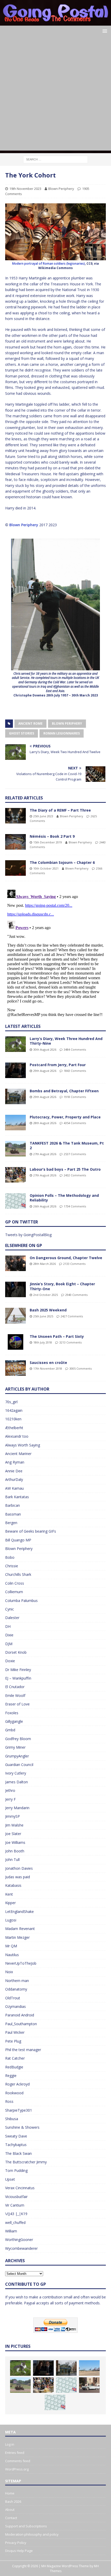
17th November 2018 (48, 1368)
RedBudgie (14, 2067)
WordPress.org (17, 2469)
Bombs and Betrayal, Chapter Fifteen (64, 1091)
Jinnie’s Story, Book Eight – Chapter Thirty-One (62, 1286)
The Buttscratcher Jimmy (26, 2162)
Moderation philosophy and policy (32, 2534)
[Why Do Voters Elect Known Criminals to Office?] (89, 2385)
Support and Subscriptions (26, 2526)
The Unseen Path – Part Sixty (57, 1336)
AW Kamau (14, 1488)
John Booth (15, 1851)
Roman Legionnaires (62, 733)
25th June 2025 (43, 1316)
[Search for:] (55, 159)
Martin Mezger (17, 1937)
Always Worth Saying (23, 1445)
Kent (9, 1894)
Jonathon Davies (19, 1868)
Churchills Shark (18, 1574)
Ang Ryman (15, 1462)
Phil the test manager (23, 2050)
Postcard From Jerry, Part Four (58, 1065)
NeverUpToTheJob (21, 1963)
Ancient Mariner (18, 1454)
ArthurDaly (14, 1479)
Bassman (13, 1514)
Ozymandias (15, 2006)
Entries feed (15, 2453)
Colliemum (14, 1592)
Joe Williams (15, 1842)
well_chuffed (15, 2222)
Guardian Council (19, 1765)
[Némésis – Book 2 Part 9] (15, 842)
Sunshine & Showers (22, 2127)
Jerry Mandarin (17, 1808)
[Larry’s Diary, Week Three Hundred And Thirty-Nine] (15, 1044)
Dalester (12, 1618)
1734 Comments (75, 1206)
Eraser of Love (17, 1704)
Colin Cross (15, 1583)
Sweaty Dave (16, 2136)
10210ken (13, 1419)
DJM (9, 1644)
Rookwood (14, 2093)
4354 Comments (75, 1123)
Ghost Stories (22, 733)
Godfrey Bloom (18, 1739)
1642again (14, 1410)
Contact (11, 2518)
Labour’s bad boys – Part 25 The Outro (65, 1169)
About (10, 2510)
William (11, 2231)
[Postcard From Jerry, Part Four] (15, 1070)
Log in (10, 2444)
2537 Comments (75, 1154)
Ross (9, 2101)
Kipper (10, 1903)
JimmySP (13, 1816)
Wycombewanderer (21, 2248)
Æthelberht (14, 1428)
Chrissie (12, 1566)
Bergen (11, 1523)
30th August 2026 (45, 1049)
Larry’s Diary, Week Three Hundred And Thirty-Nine (66, 1041)
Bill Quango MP (18, 1540)
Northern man (17, 1981)
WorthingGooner (19, 2240)
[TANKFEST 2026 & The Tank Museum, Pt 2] (15, 1149)
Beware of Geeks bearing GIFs (31, 1531)
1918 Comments (75, 1097)
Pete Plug (13, 2041)
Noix (9, 1972)
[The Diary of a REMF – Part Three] (15, 816)
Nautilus (12, 1955)
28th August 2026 (45, 1123)
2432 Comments (75, 1175)
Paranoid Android (20, 2015)
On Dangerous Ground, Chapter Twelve (66, 1258)
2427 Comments (72, 1316)
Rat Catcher (15, 2058)
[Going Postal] (55, 23)
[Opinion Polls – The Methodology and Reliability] (15, 1201)
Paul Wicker (15, 2032)
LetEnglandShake (19, 1911)
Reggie (11, 2076)
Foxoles (12, 1713)
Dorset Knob (16, 1652)
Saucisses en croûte (48, 1363)
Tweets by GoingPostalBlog (28, 1235)
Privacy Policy (16, 2543)
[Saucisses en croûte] (15, 1368)
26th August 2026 (45, 1206)
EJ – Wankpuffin (18, 1678)
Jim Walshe (14, 1825)
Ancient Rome (30, 723)
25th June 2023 (43, 816)
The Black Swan (18, 2153)
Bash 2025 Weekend (48, 1310)
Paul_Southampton (21, 2024)
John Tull (12, 1859)
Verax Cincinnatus (20, 2188)
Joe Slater (13, 1834)
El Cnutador (15, 1687)
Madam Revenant (20, 1929)
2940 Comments (76, 1295)
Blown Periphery (61, 189)
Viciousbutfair (16, 2197)
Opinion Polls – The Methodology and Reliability (64, 1198)
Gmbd (10, 1730)
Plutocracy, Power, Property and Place (65, 1117)
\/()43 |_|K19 (16, 2214)
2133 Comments (74, 1264)
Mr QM (11, 1946)
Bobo (10, 1557)
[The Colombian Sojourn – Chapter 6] (15, 868)
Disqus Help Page (19, 2551)
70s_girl (11, 1402)
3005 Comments (81, 1368)
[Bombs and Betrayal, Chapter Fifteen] (15, 1096)
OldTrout (13, 1998)
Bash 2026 (13, 2501)
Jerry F (10, 1799)
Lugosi (11, 1920)
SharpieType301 (19, 2110)
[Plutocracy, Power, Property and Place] (15, 1123)
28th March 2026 (45, 1264)
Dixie (9, 1635)
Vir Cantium (15, 2205)
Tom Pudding (16, 2170)
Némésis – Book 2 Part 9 (52, 836)
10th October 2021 (46, 868)
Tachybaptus (16, 2145)
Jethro (10, 1790)
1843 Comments (75, 1071)
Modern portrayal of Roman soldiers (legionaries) (49, 263)
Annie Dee (14, 1471)
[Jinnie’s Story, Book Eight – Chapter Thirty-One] (15, 1289)
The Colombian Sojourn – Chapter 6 (62, 862)
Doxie (10, 1661)
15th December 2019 (48, 842)
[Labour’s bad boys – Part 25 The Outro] (15, 1175)
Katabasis (13, 1885)
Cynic (10, 1609)
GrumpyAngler (17, 1756)
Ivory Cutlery (16, 1773)
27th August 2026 (45, 1154)
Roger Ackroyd (17, 2084)
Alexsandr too (17, 1436)
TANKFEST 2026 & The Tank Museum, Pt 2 (67, 1145)
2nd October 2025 (46, 1295)
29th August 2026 (45, 1071)
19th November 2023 (25, 189)
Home (10, 2493)
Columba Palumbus (21, 1601)
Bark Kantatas (17, 1497)
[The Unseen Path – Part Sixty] (15, 1342)
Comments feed (18, 2461)
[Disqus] (55, 952)
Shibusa (12, 2119)
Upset (10, 2179)
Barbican (13, 1505)
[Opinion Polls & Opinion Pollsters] (55, 2402)
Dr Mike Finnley (18, 1670)
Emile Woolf (15, 1695)
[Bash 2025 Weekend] (15, 1316)
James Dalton (17, 1782)
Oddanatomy (16, 1989)
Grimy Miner (15, 1747)
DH (8, 1626)
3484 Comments (75, 1049)
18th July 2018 (43, 1342)
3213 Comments (70, 1342)
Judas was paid (18, 1877)
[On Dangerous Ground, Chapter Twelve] (15, 1263)
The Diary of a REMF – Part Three (60, 810)
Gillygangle (14, 1721)
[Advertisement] (55, 95)
